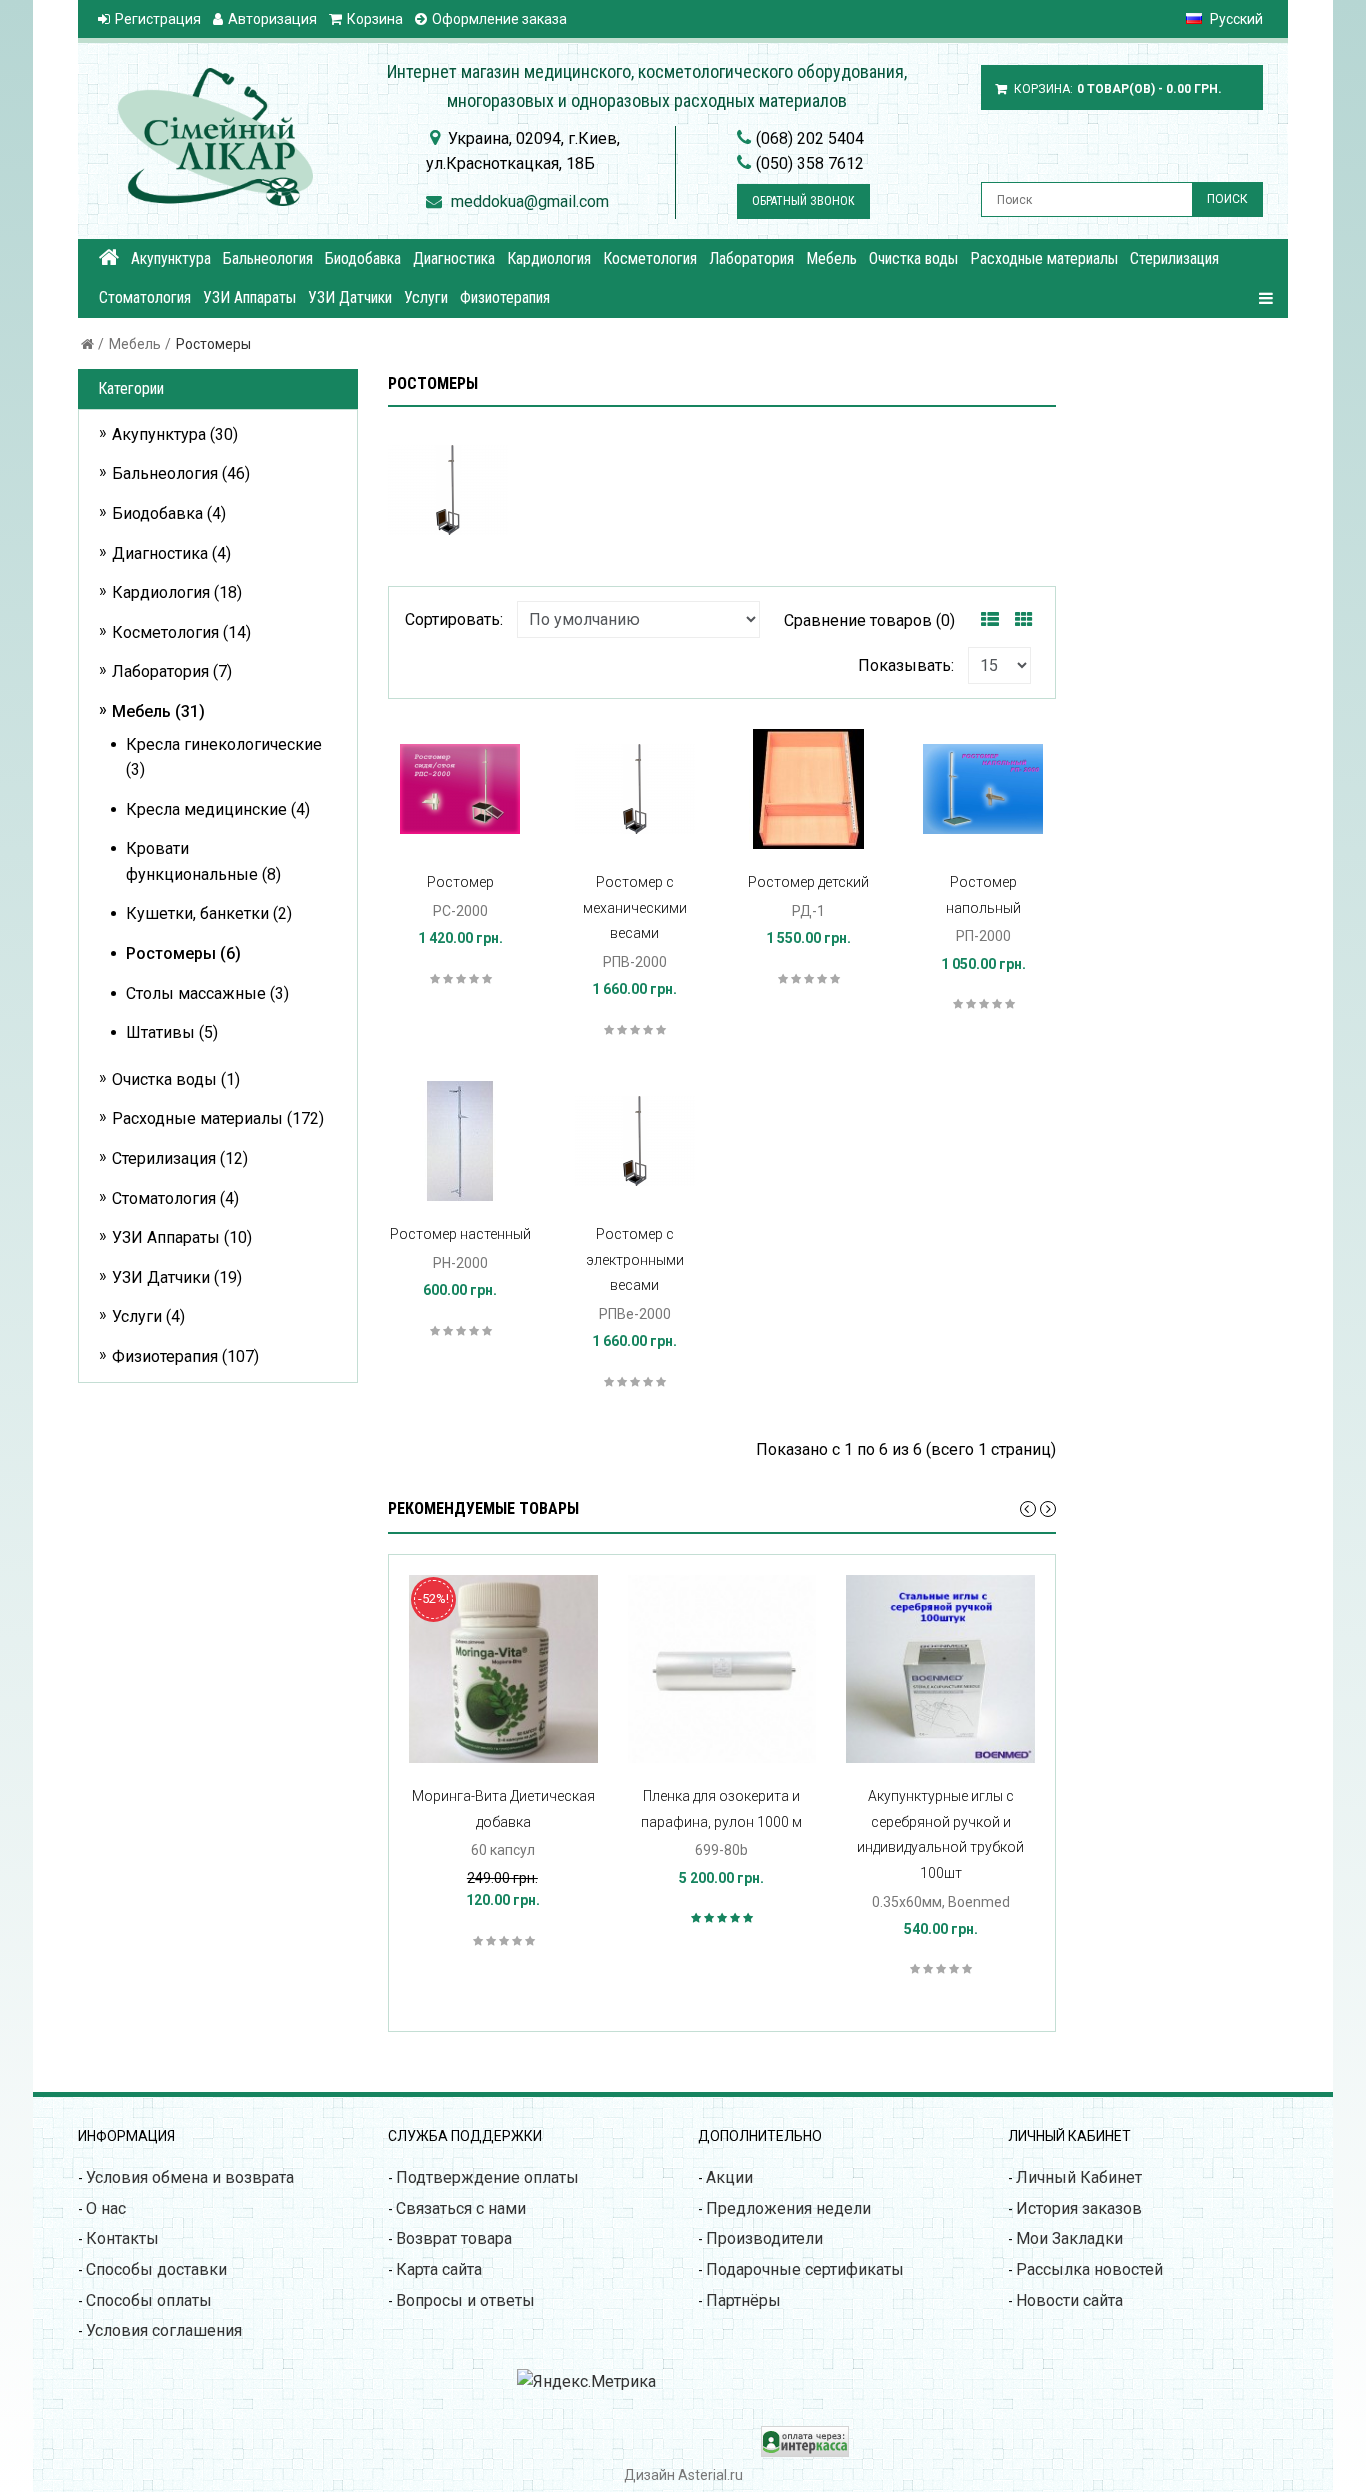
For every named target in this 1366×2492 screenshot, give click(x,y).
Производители (764, 2238)
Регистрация (158, 19)
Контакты (122, 2238)
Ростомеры (213, 344)
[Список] (990, 620)
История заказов (1079, 2208)
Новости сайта (1069, 2300)
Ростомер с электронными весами (635, 1259)
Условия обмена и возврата (190, 2177)
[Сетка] (1024, 620)
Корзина (375, 19)
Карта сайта (439, 2269)
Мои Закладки (1069, 2238)
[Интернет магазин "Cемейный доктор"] (109, 257)
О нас (106, 2208)
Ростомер (460, 882)
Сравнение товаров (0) (869, 620)
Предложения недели (788, 2208)
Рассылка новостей (1089, 2269)
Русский (1235, 19)
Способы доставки (156, 2269)
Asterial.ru (710, 2475)
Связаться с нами (461, 2208)
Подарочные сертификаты (805, 2269)
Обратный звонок (803, 201)
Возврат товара (454, 2238)
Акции (729, 2177)
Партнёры (743, 2300)
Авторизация (272, 19)
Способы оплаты (149, 2300)
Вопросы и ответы (465, 2300)
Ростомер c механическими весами (635, 907)
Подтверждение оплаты (487, 2177)
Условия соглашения (164, 2330)
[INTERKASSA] (805, 2451)
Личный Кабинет (1079, 2177)
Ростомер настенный (460, 1234)
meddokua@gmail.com (530, 201)
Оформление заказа (499, 19)
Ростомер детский (808, 882)
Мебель (135, 344)
